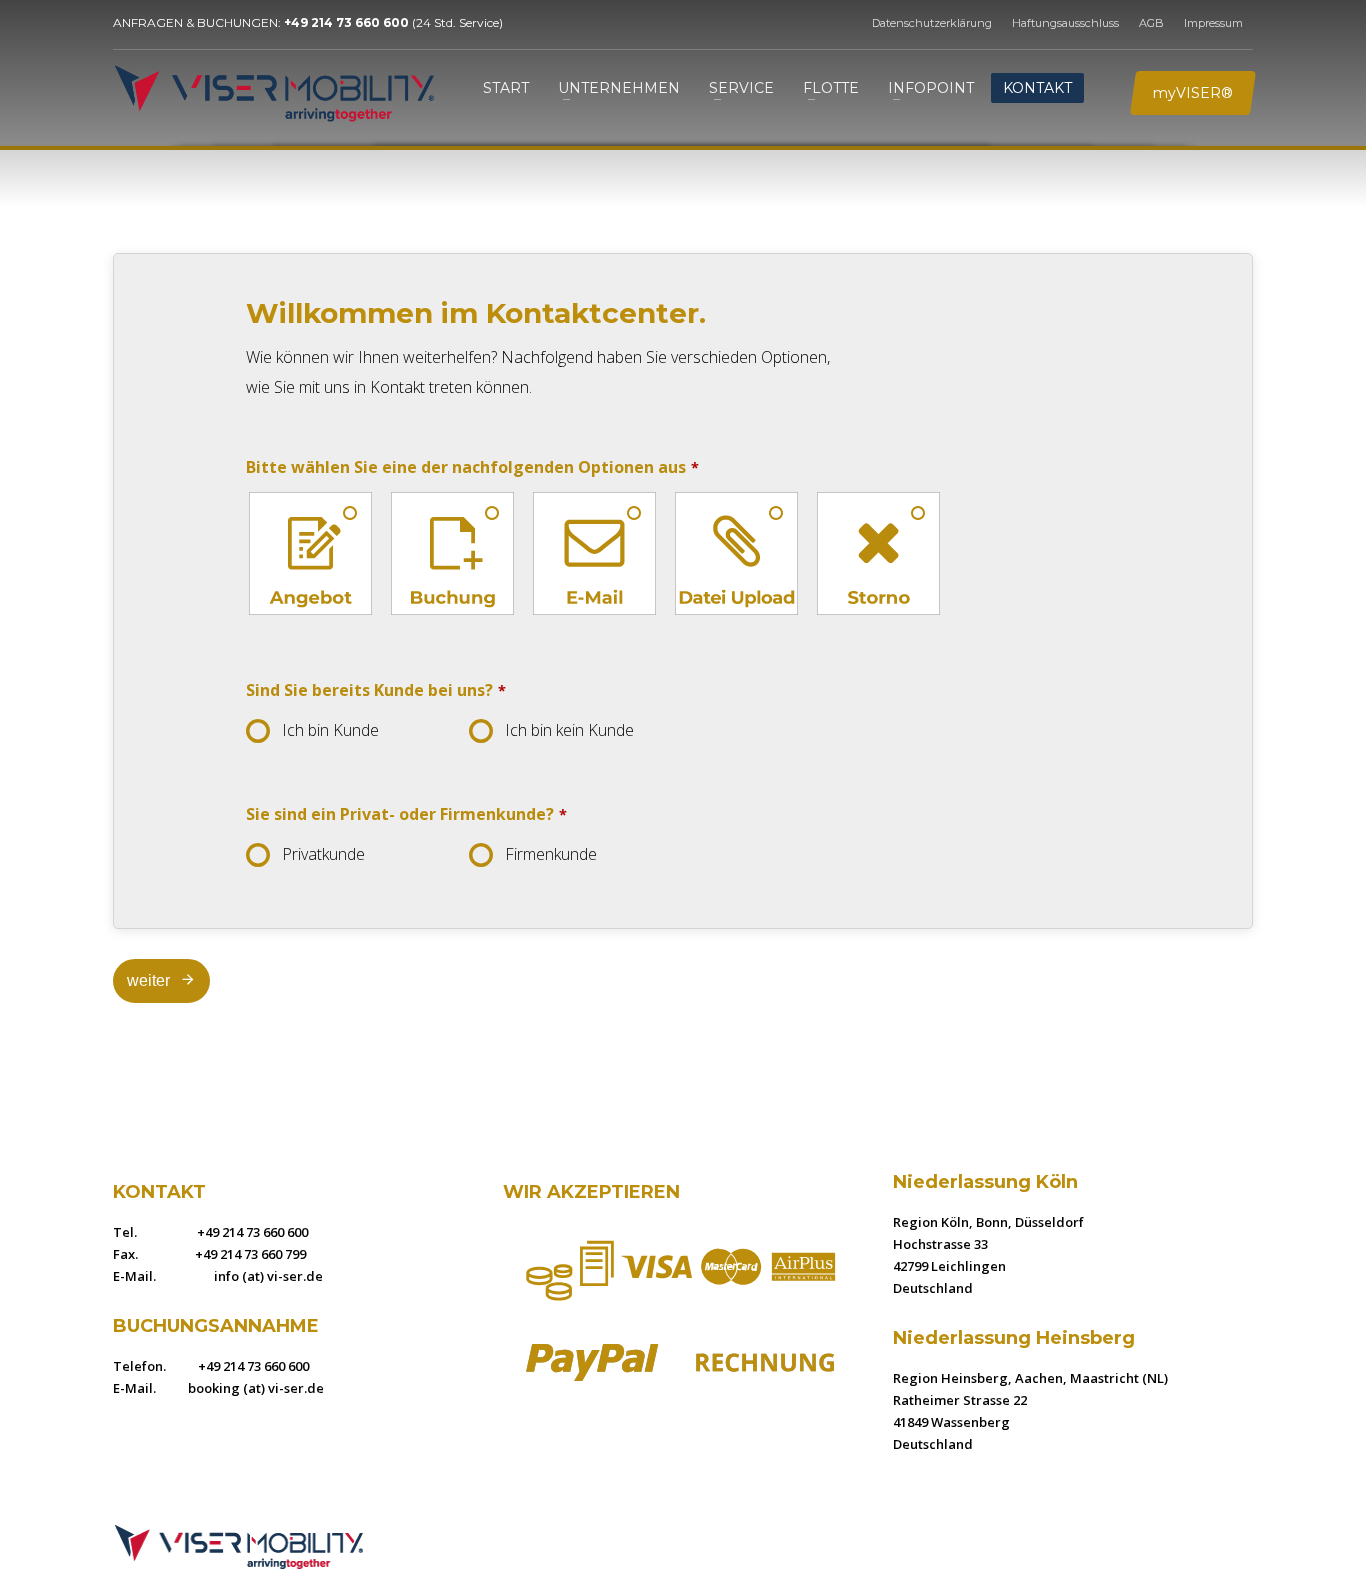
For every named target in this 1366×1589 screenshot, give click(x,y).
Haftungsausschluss (1065, 23)
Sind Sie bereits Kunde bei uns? (376, 690)
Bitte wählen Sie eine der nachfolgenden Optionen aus (472, 467)
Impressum (1213, 23)
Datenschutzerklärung (932, 23)
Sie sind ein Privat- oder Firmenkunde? (406, 814)
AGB (1151, 23)
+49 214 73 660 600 (346, 22)
